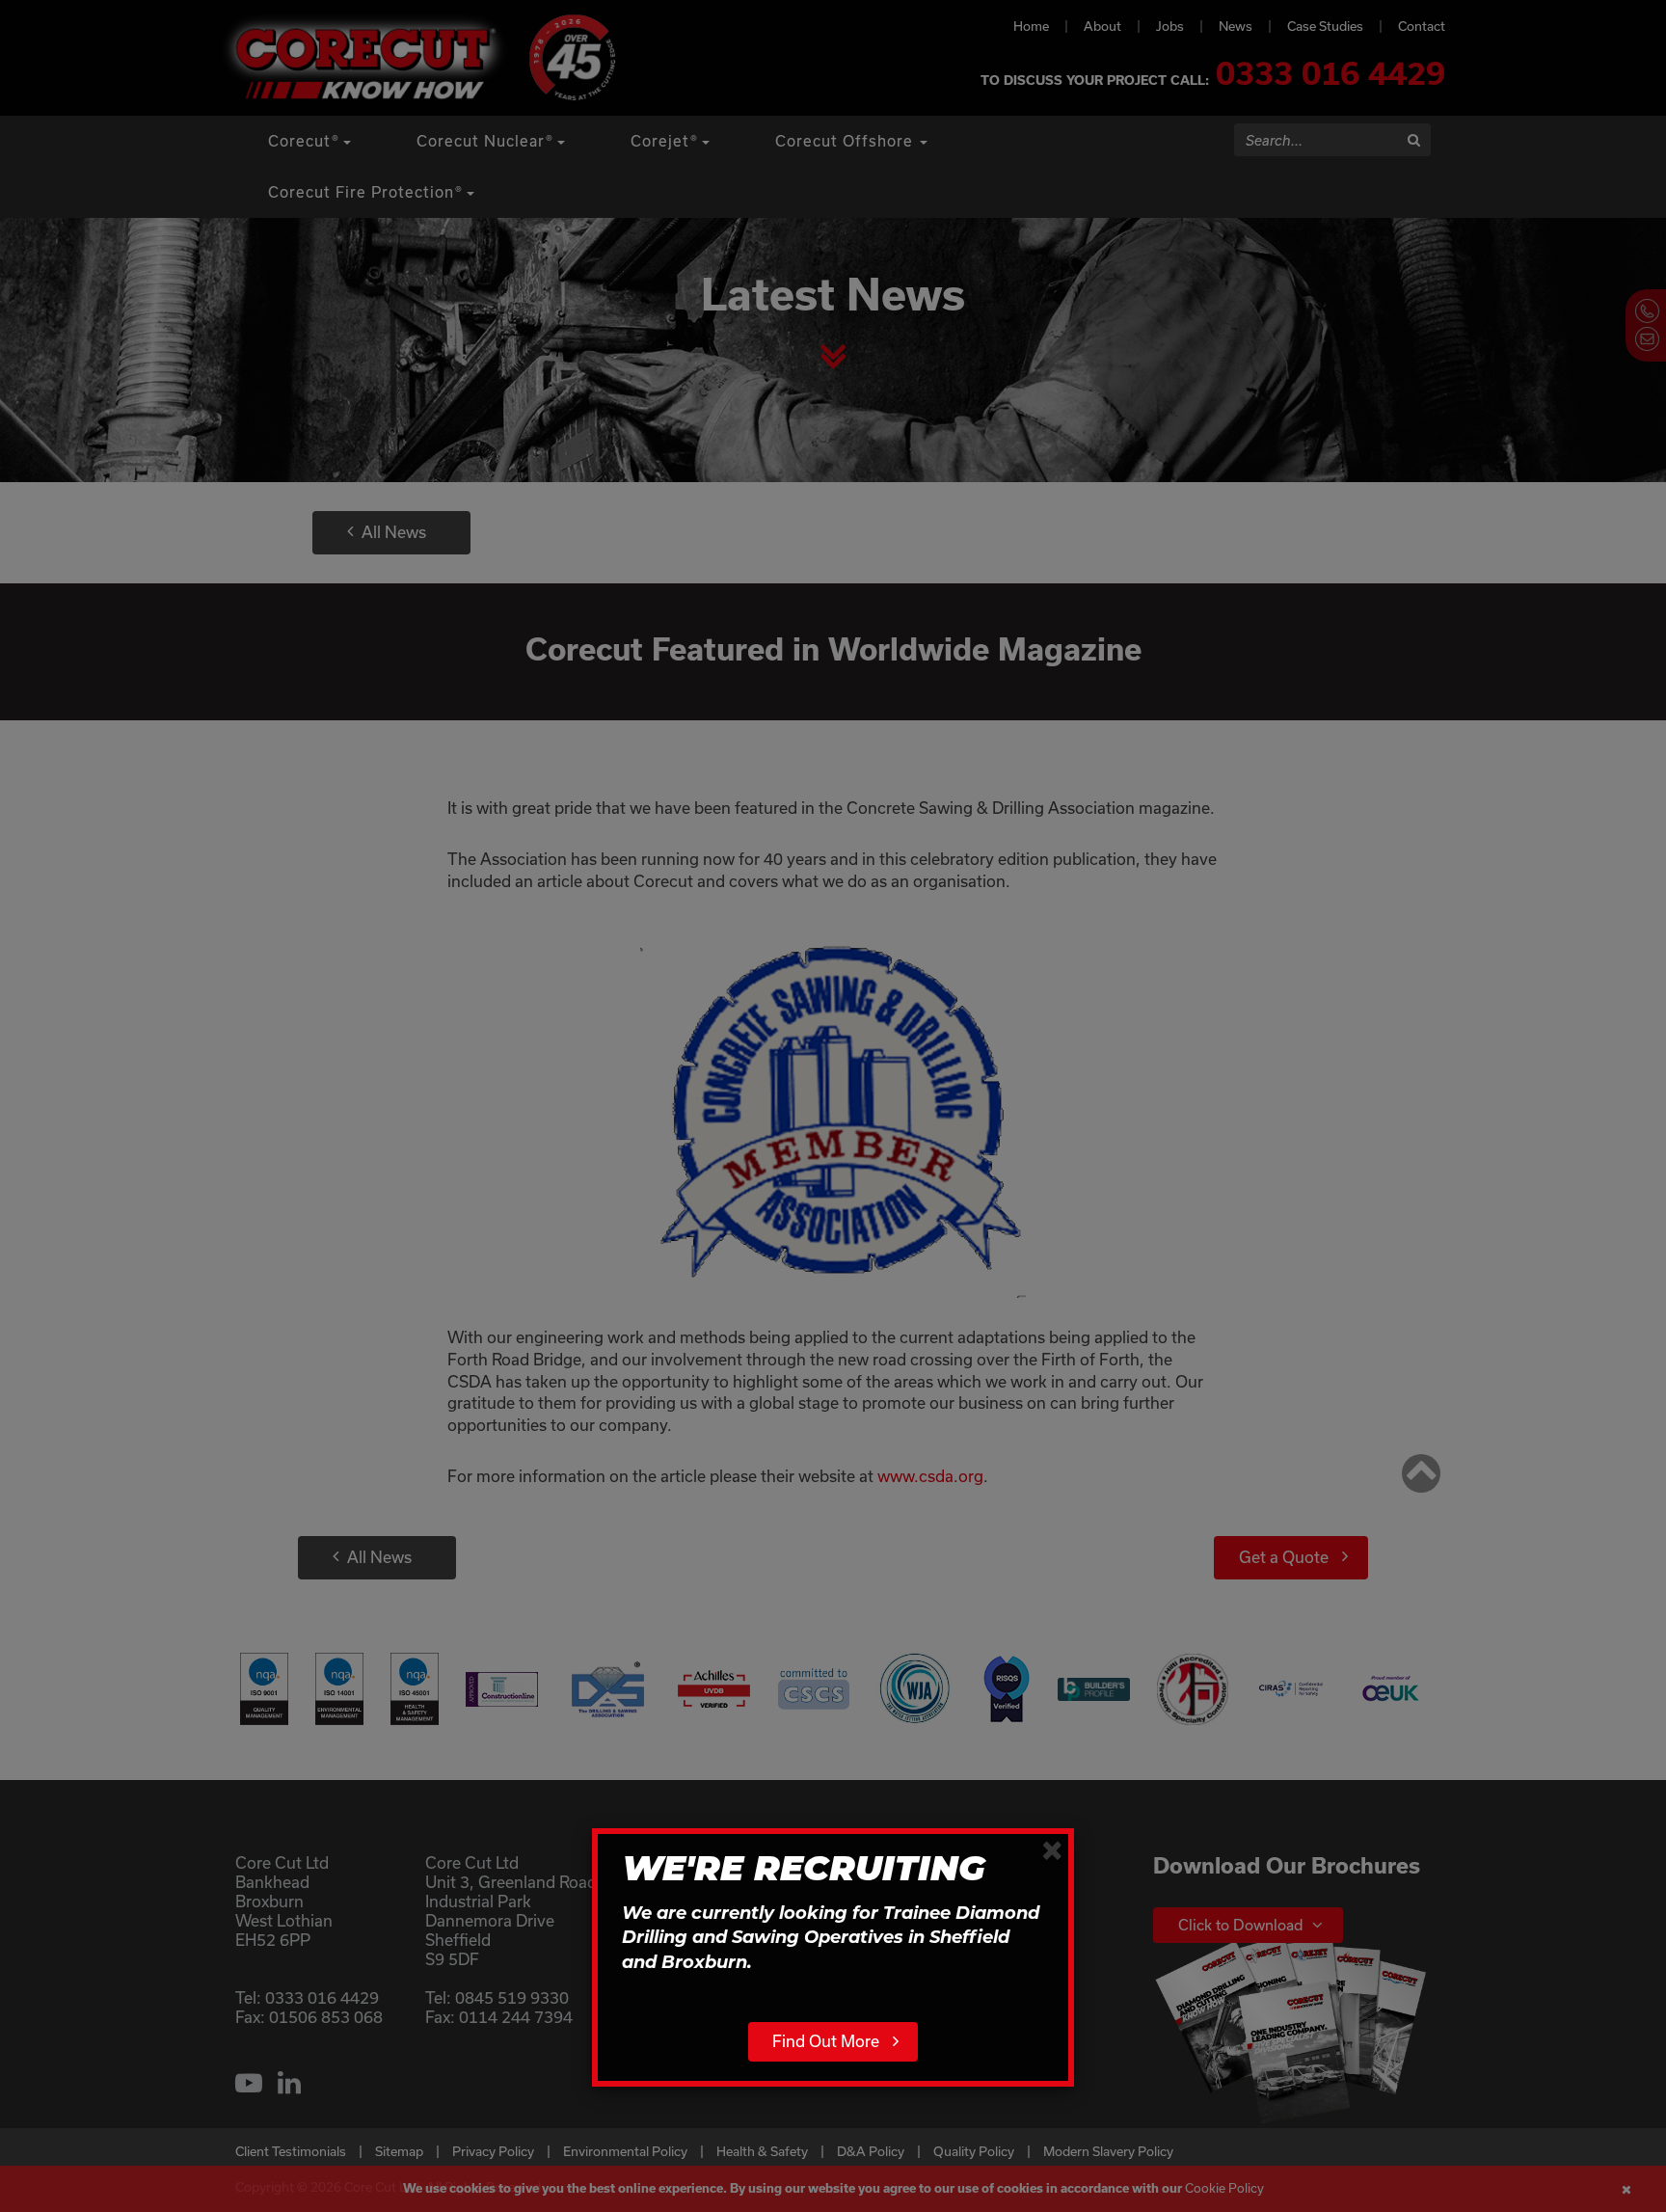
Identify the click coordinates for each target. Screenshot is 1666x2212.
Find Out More (826, 2041)
